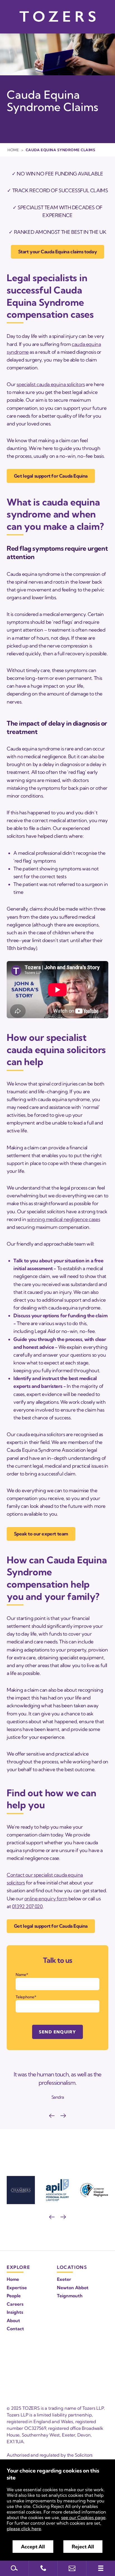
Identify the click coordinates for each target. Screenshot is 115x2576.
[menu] (101, 2568)
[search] (14, 2568)
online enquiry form (46, 1899)
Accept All (33, 2547)
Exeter (64, 2279)
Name (21, 1975)
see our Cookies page (83, 2517)
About (13, 2320)
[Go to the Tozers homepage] (57, 16)
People (14, 2296)
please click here (24, 2529)
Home (13, 150)
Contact (15, 2329)
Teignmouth (70, 2296)
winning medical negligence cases (64, 1219)
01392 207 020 (27, 1906)
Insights (15, 2312)
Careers (15, 2304)
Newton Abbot (73, 2288)
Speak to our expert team (41, 1534)
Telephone (25, 1997)
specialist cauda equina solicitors (51, 384)
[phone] (43, 2568)
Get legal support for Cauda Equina (51, 476)
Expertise (17, 2288)
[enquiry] (72, 2568)
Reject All (83, 2547)
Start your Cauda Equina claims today (58, 251)
